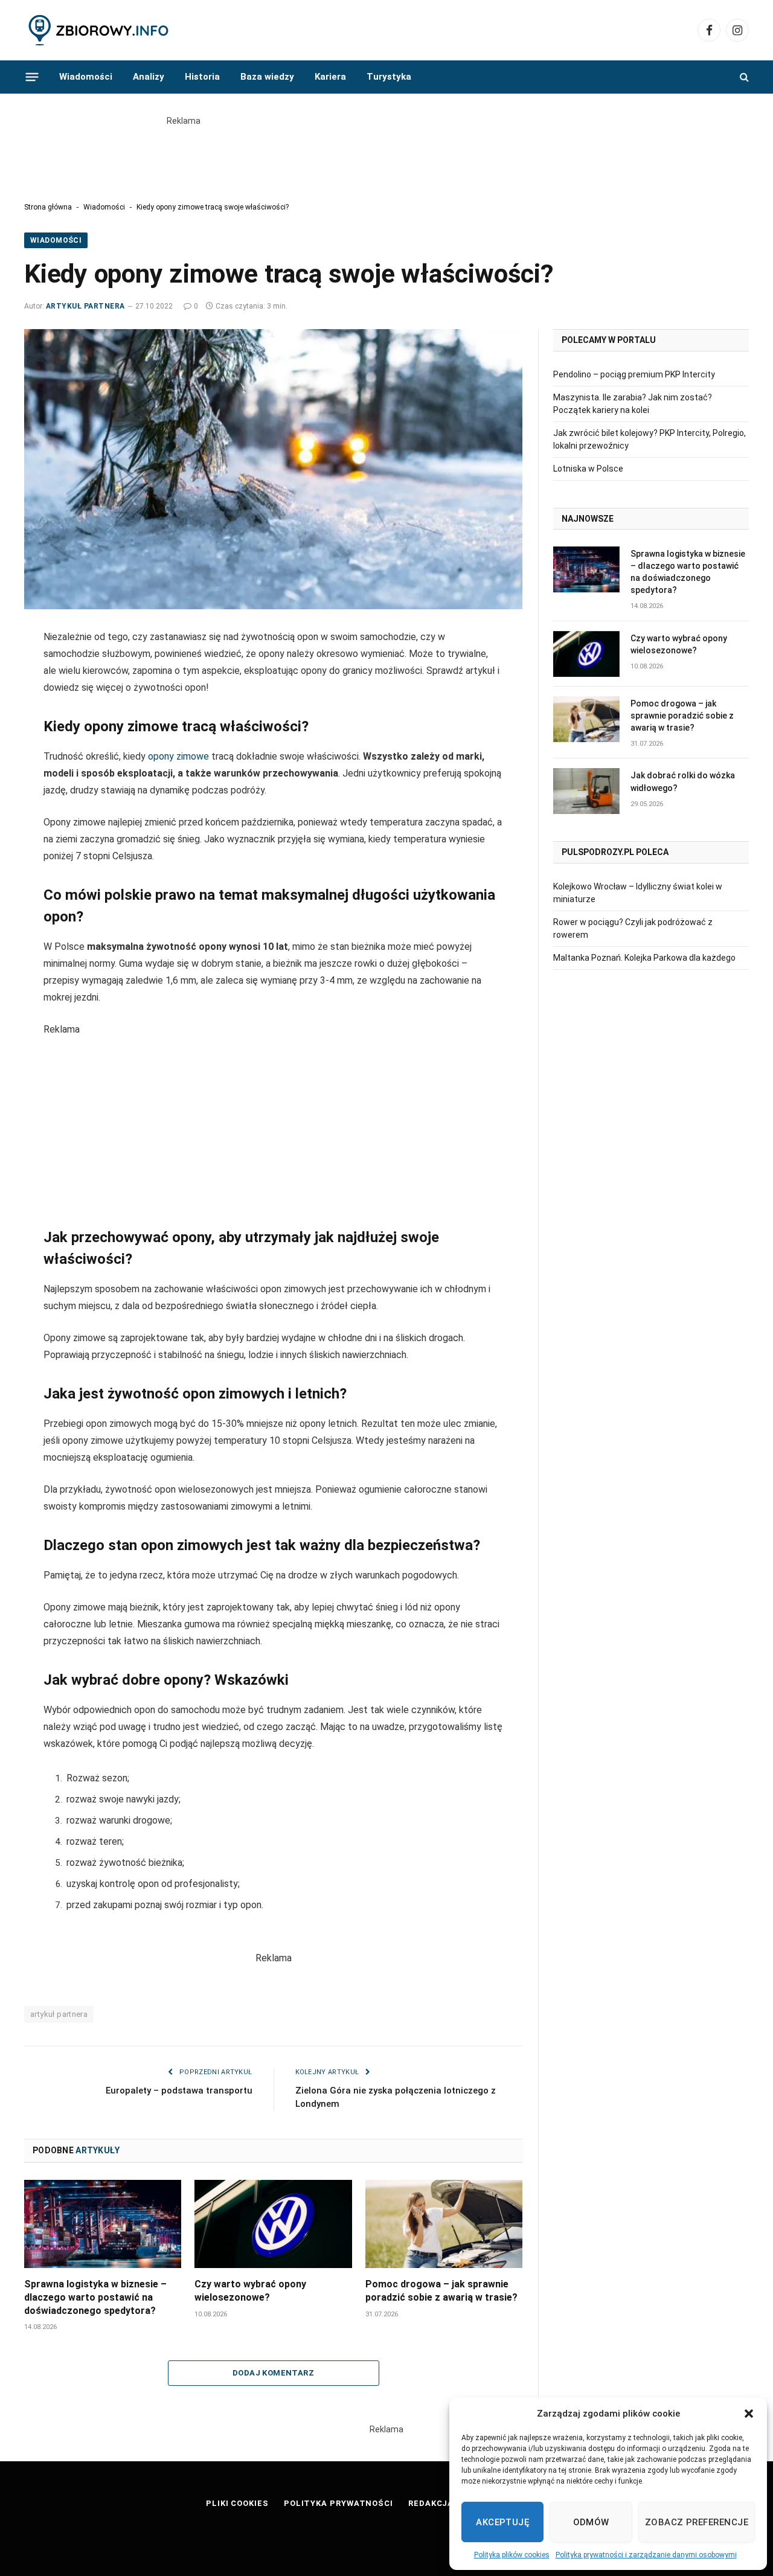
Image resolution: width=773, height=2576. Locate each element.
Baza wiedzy (267, 77)
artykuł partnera (59, 2014)
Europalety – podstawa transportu (179, 2091)
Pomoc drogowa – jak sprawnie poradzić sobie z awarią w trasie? (441, 2291)
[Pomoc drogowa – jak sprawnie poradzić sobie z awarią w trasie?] (444, 2224)
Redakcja (431, 2503)
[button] (749, 2414)
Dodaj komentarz (273, 2373)
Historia (202, 77)
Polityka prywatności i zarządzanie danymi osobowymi (646, 2555)
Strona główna (48, 207)
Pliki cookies (237, 2503)
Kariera (330, 77)
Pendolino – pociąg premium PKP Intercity (634, 374)
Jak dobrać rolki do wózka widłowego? (683, 781)
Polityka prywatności (338, 2503)
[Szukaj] (743, 77)
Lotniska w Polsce (588, 469)
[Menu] (32, 77)
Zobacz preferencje (697, 2522)
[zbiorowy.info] (100, 30)
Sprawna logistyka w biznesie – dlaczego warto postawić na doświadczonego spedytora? (95, 2297)
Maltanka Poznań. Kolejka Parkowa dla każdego (644, 958)
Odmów (591, 2522)
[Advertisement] (386, 155)
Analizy (149, 77)
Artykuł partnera (85, 306)
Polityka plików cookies (512, 2555)
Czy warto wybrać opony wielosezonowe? (250, 2291)
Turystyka (389, 77)
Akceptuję (502, 2522)
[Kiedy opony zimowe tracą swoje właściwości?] (273, 469)
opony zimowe (178, 756)
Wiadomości (86, 77)
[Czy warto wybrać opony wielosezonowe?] (273, 2224)
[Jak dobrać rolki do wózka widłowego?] (586, 791)
